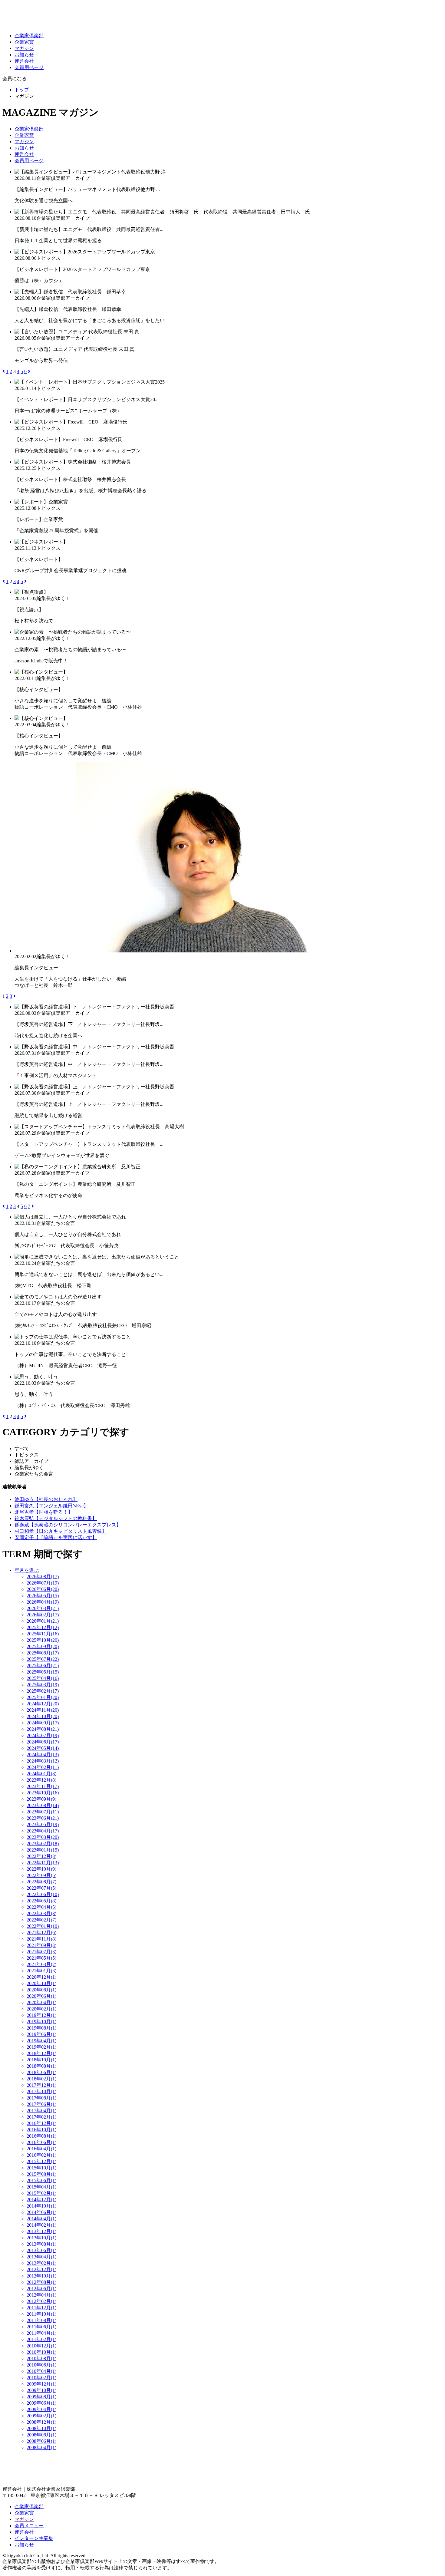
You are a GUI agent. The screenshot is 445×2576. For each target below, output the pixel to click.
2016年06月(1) (41, 2142)
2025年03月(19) (43, 1685)
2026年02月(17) (43, 1615)
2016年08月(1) (41, 2136)
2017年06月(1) (41, 2104)
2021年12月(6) (41, 1933)
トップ (22, 90)
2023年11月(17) (43, 1786)
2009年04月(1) (41, 2409)
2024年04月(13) (43, 1755)
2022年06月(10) (43, 1894)
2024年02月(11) (43, 1767)
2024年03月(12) (43, 1761)
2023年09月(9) (41, 1799)
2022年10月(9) (41, 1869)
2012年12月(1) (41, 2269)
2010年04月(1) (41, 2371)
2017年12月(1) (41, 2085)
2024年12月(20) (43, 1704)
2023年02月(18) (43, 1844)
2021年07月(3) (41, 1952)
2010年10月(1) (41, 2352)
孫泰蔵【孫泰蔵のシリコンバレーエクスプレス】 (68, 1525)
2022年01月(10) (43, 1926)
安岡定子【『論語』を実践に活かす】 (56, 1537)
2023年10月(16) (43, 1793)
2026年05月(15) (43, 1596)
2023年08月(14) (43, 1805)
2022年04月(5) (41, 1907)
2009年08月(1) (41, 2397)
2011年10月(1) (41, 2314)
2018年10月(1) (41, 2060)
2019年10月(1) (41, 2022)
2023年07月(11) (43, 1812)
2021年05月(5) (41, 1958)
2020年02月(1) (41, 2009)
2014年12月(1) (41, 2200)
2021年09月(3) (41, 1945)
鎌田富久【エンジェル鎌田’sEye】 (51, 1506)
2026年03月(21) (43, 1608)
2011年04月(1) (41, 2333)
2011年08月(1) (41, 2320)
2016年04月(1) (41, 2149)
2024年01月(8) (41, 1774)
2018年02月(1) (41, 2079)
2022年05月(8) (41, 1901)
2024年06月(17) (43, 1742)
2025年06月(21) (43, 1666)
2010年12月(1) (41, 2346)
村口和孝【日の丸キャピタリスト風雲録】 (61, 1531)
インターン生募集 (34, 2538)
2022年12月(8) (41, 1856)
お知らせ (24, 55)
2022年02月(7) (41, 1920)
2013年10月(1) (41, 2238)
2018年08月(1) (41, 2066)
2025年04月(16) (43, 1678)
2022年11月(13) (43, 1863)
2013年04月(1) (41, 2257)
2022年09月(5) (41, 1875)
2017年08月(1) (41, 2098)
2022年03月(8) (41, 1913)
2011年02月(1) (41, 2339)
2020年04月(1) (41, 2002)
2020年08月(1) (41, 1990)
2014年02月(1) (41, 2225)
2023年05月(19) (43, 1824)
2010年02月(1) (41, 2378)
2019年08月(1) (41, 2028)
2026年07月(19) (43, 1583)
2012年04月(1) (41, 2295)
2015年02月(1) (41, 2193)
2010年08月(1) (41, 2358)
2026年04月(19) (43, 1602)
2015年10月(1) (41, 2168)
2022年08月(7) (41, 1882)
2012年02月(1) (41, 2301)
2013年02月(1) (41, 2263)
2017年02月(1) (41, 2117)
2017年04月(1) (41, 2111)
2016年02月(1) (41, 2155)
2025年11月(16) (43, 1634)
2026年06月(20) (43, 1589)
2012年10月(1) (41, 2276)
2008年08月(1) (41, 2435)
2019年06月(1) (41, 2034)
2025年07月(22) (43, 1659)
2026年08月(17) (43, 1577)
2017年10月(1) (41, 2091)
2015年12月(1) (41, 2161)
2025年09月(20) (43, 1646)
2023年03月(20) (43, 1837)
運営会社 (24, 61)
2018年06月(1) (41, 2072)
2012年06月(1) (41, 2289)
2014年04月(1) (41, 2219)
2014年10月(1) (41, 2206)
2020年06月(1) (41, 1996)
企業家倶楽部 (29, 36)
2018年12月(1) (41, 2053)
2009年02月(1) (41, 2416)
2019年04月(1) (41, 2041)
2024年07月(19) (43, 1735)
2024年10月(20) (43, 1716)
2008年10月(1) (41, 2428)
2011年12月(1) (41, 2308)
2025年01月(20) (43, 1697)
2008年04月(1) (41, 2447)
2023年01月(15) (43, 1850)
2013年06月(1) (41, 2250)
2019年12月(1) (41, 2015)
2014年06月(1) (41, 2212)
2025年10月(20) (43, 1640)
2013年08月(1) (41, 2244)
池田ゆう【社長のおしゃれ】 (46, 1499)
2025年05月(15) (43, 1672)
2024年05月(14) (43, 1748)
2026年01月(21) (43, 1621)
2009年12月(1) (41, 2384)
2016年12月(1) (41, 2123)
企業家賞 (24, 42)
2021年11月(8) (41, 1939)
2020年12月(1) (41, 1977)
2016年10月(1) (41, 2130)
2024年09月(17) (43, 1723)
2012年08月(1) (41, 2282)
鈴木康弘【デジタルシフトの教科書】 (56, 1518)
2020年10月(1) (41, 1983)
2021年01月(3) (41, 1971)
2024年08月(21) (43, 1729)
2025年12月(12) (43, 1627)
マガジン (24, 48)
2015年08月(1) (41, 2174)
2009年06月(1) (41, 2403)
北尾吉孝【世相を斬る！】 (44, 1512)
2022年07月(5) (41, 1888)
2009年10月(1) (41, 2390)
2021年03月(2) (41, 1964)
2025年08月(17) (43, 1653)
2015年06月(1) (41, 2180)
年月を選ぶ (27, 1570)
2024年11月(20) (43, 1710)
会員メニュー (29, 2526)
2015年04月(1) (41, 2187)
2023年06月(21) (43, 1818)
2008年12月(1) (41, 2422)
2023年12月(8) (41, 1780)
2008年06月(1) (41, 2441)
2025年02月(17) (43, 1691)
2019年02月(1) (41, 2047)
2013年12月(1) (41, 2231)
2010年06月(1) (41, 2365)
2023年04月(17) (43, 1831)
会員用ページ (29, 67)
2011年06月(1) (41, 2327)
